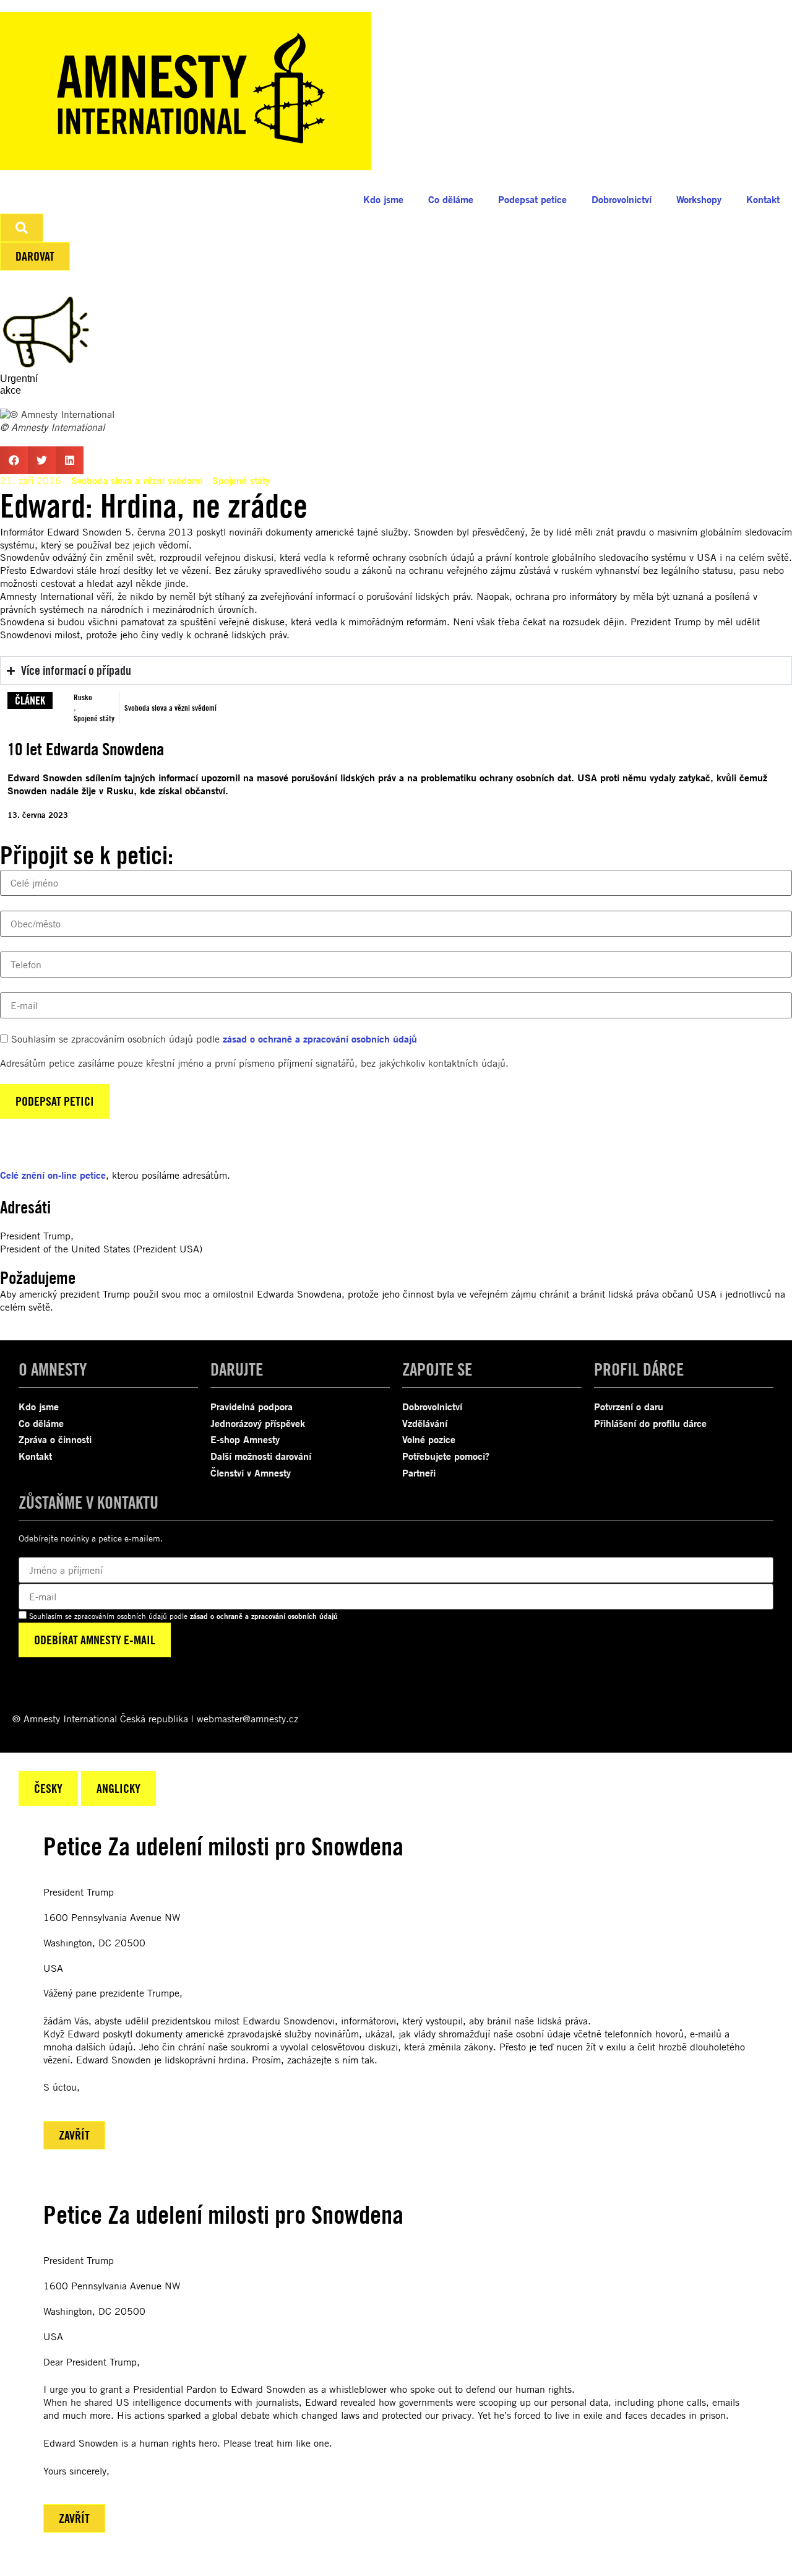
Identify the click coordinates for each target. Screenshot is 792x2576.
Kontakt (763, 199)
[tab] (48, 1789)
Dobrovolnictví (622, 199)
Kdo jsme (383, 199)
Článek (30, 700)
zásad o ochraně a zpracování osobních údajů (320, 1039)
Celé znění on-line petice (53, 1175)
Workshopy (699, 199)
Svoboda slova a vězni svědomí (137, 480)
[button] (14, 460)
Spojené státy (241, 480)
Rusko (83, 697)
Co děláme (451, 199)
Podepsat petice (532, 199)
